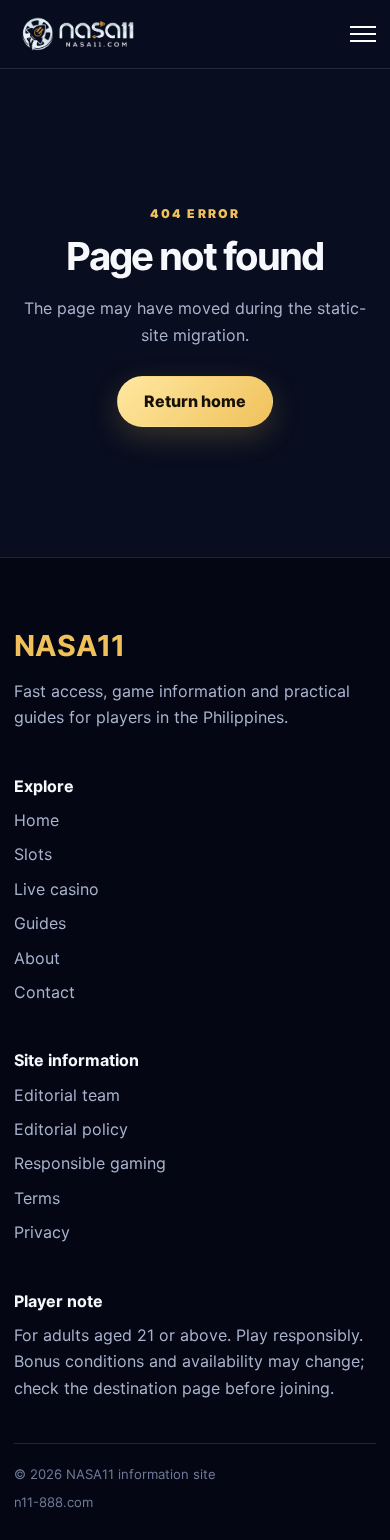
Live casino (56, 889)
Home (36, 820)
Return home (195, 401)
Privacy (42, 1232)
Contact (44, 992)
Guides (40, 923)
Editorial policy (71, 1129)
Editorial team (67, 1095)
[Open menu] (363, 34)
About (37, 958)
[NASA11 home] (79, 33)
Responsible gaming (90, 1163)
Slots (33, 854)
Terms (37, 1198)
